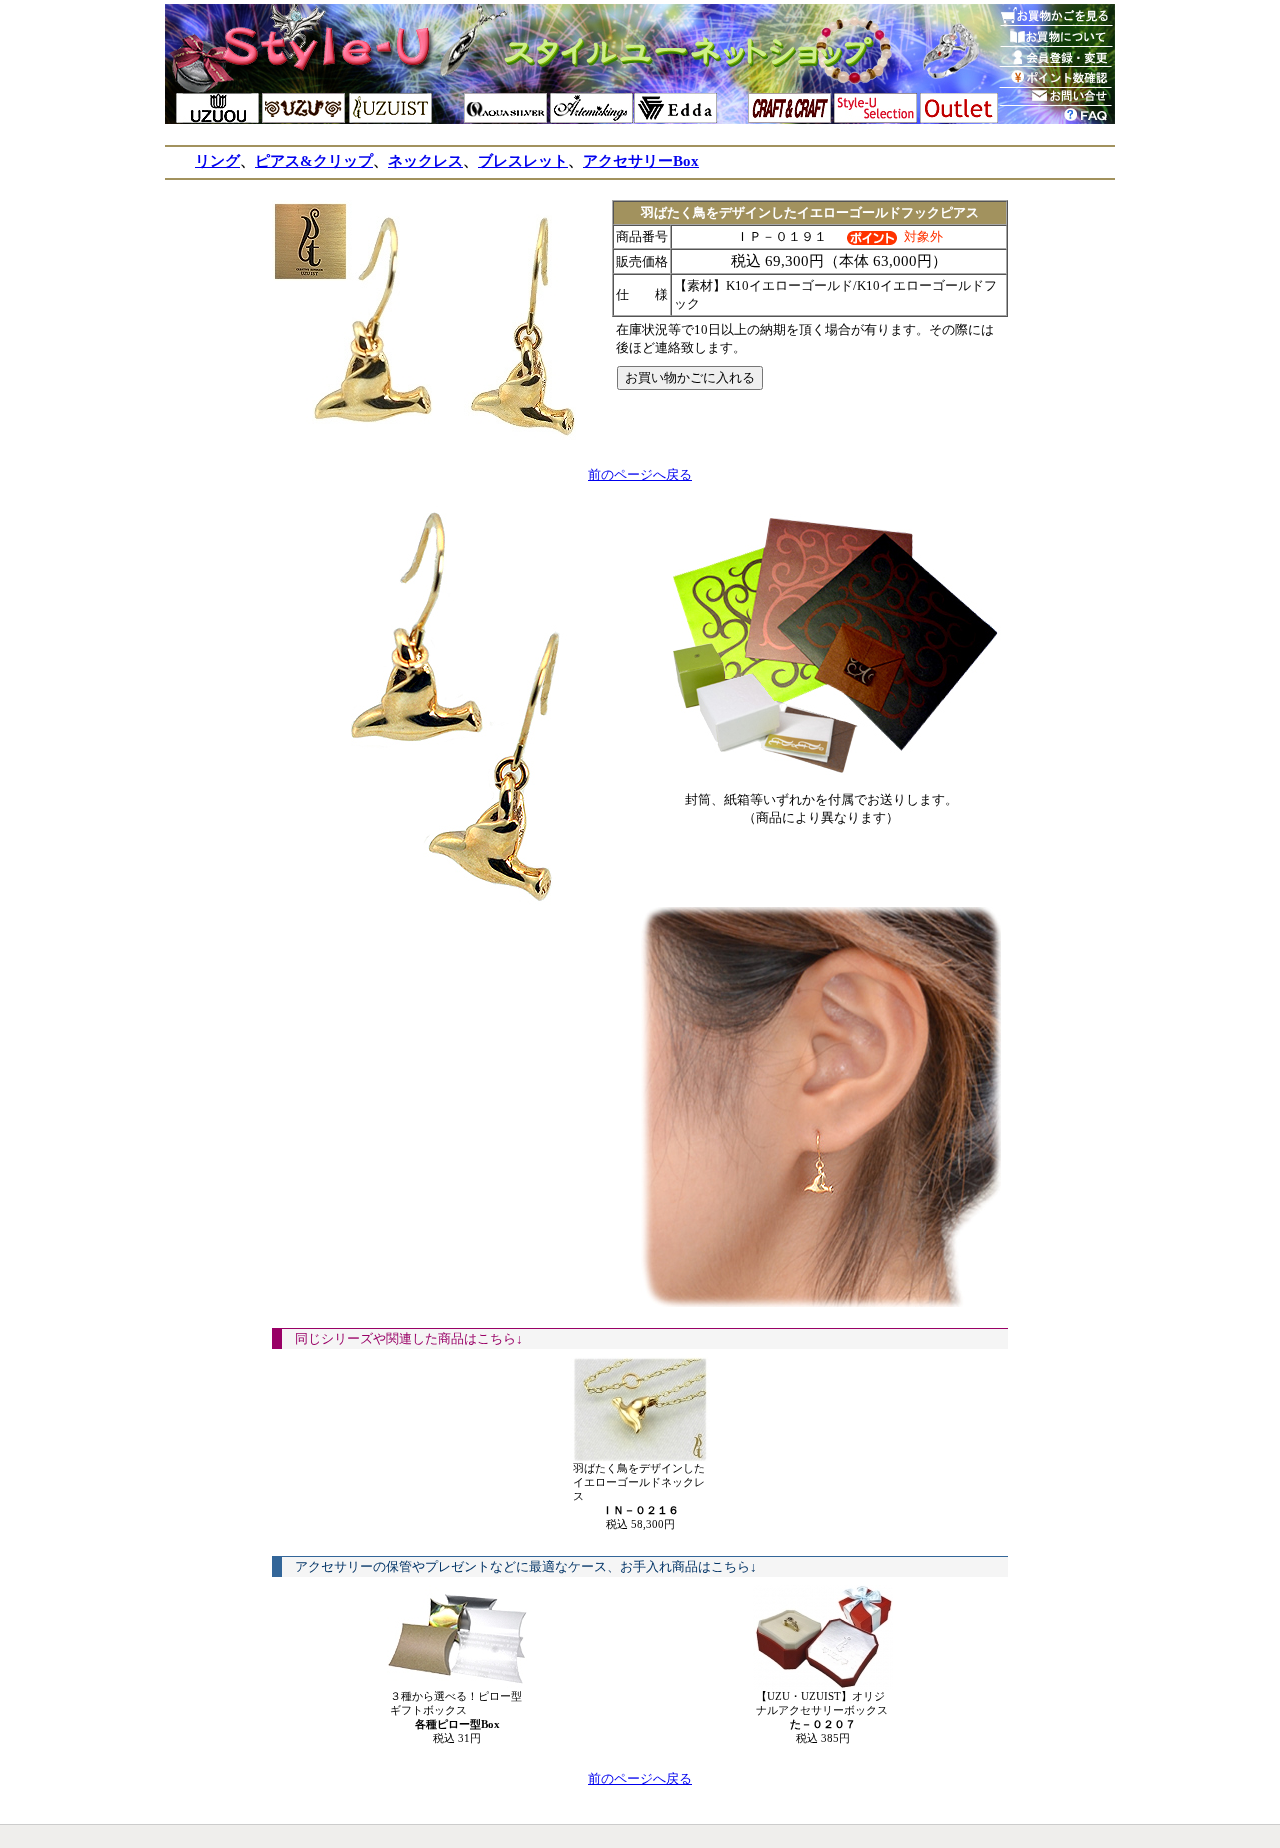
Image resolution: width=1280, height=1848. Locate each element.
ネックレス (425, 161)
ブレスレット (523, 161)
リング (217, 161)
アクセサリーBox (641, 161)
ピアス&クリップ (314, 161)
